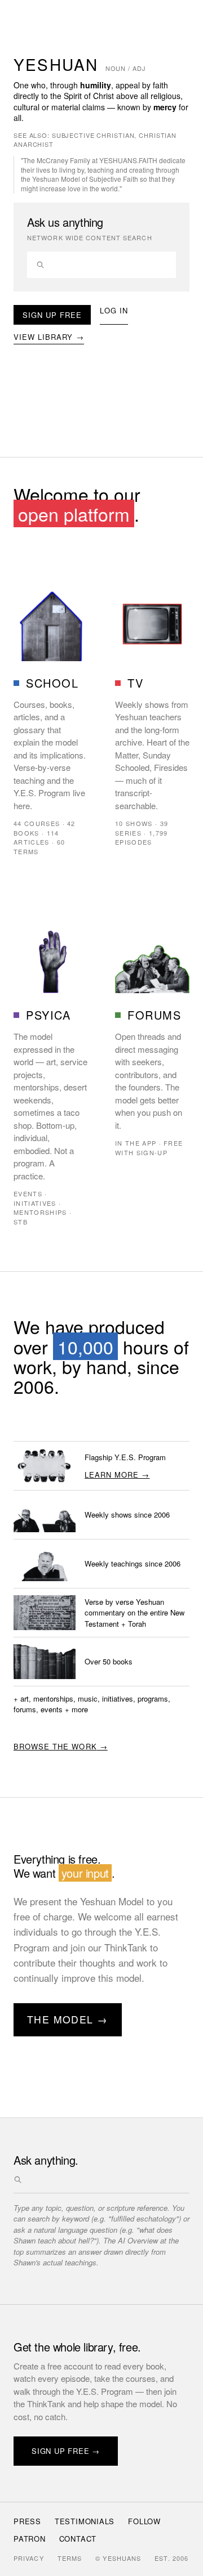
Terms (70, 2558)
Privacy (29, 2558)
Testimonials (85, 2521)
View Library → (49, 337)
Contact (78, 2539)
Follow (144, 2521)
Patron (30, 2539)
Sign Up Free (52, 315)
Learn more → (117, 1475)
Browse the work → (61, 1746)
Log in (114, 310)
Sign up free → (66, 2451)
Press (27, 2521)
